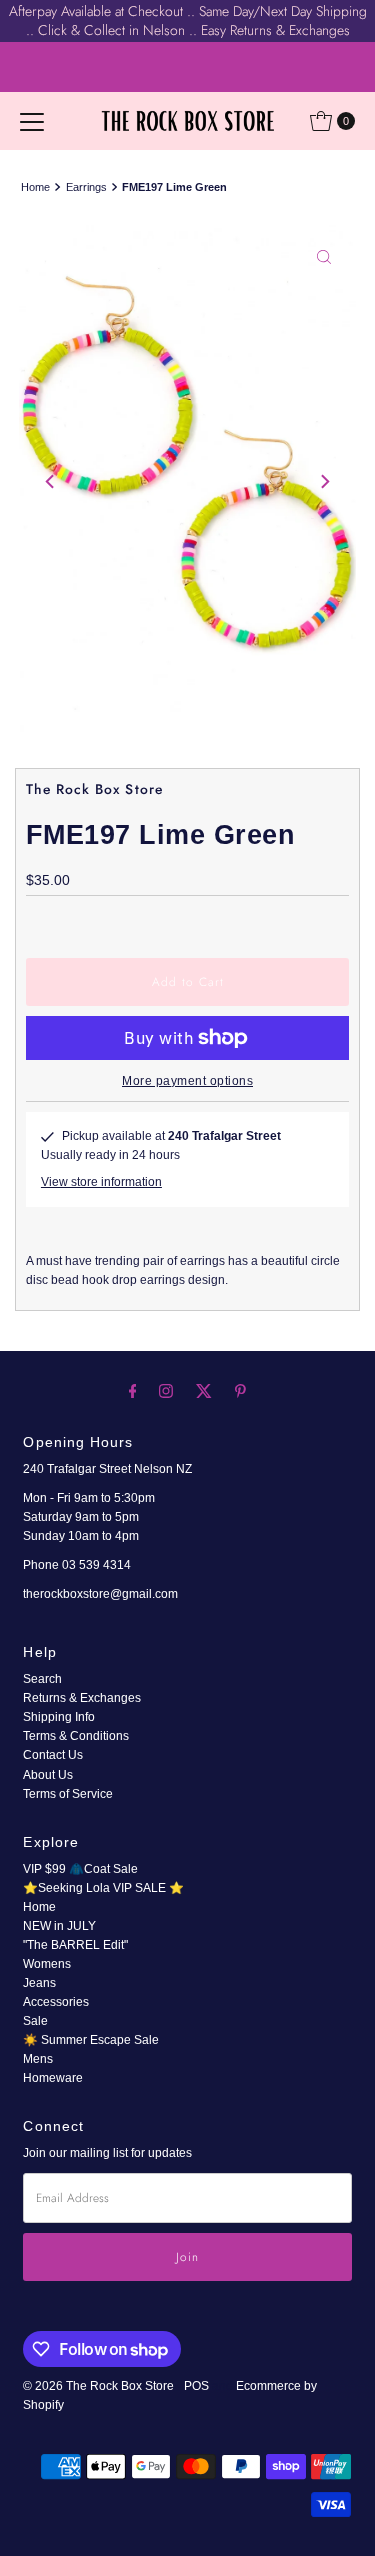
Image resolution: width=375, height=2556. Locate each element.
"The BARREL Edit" (75, 1945)
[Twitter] (204, 1390)
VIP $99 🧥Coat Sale (80, 1869)
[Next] (324, 481)
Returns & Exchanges (82, 1698)
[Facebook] (133, 1390)
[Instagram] (166, 1390)
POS (196, 2386)
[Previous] (51, 481)
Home (35, 187)
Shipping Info (59, 1717)
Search (42, 1679)
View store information (101, 1182)
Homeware (53, 2078)
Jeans (39, 1983)
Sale (35, 2021)
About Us (48, 1775)
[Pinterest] (240, 1390)
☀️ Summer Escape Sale (91, 2040)
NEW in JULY (59, 1926)
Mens (38, 2059)
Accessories (56, 2002)
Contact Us (53, 1755)
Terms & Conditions (76, 1736)
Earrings (86, 187)
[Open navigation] (32, 121)
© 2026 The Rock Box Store (100, 2386)
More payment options (187, 1081)
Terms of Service (68, 1794)
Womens (47, 1964)
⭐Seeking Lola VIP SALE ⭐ (103, 1888)
